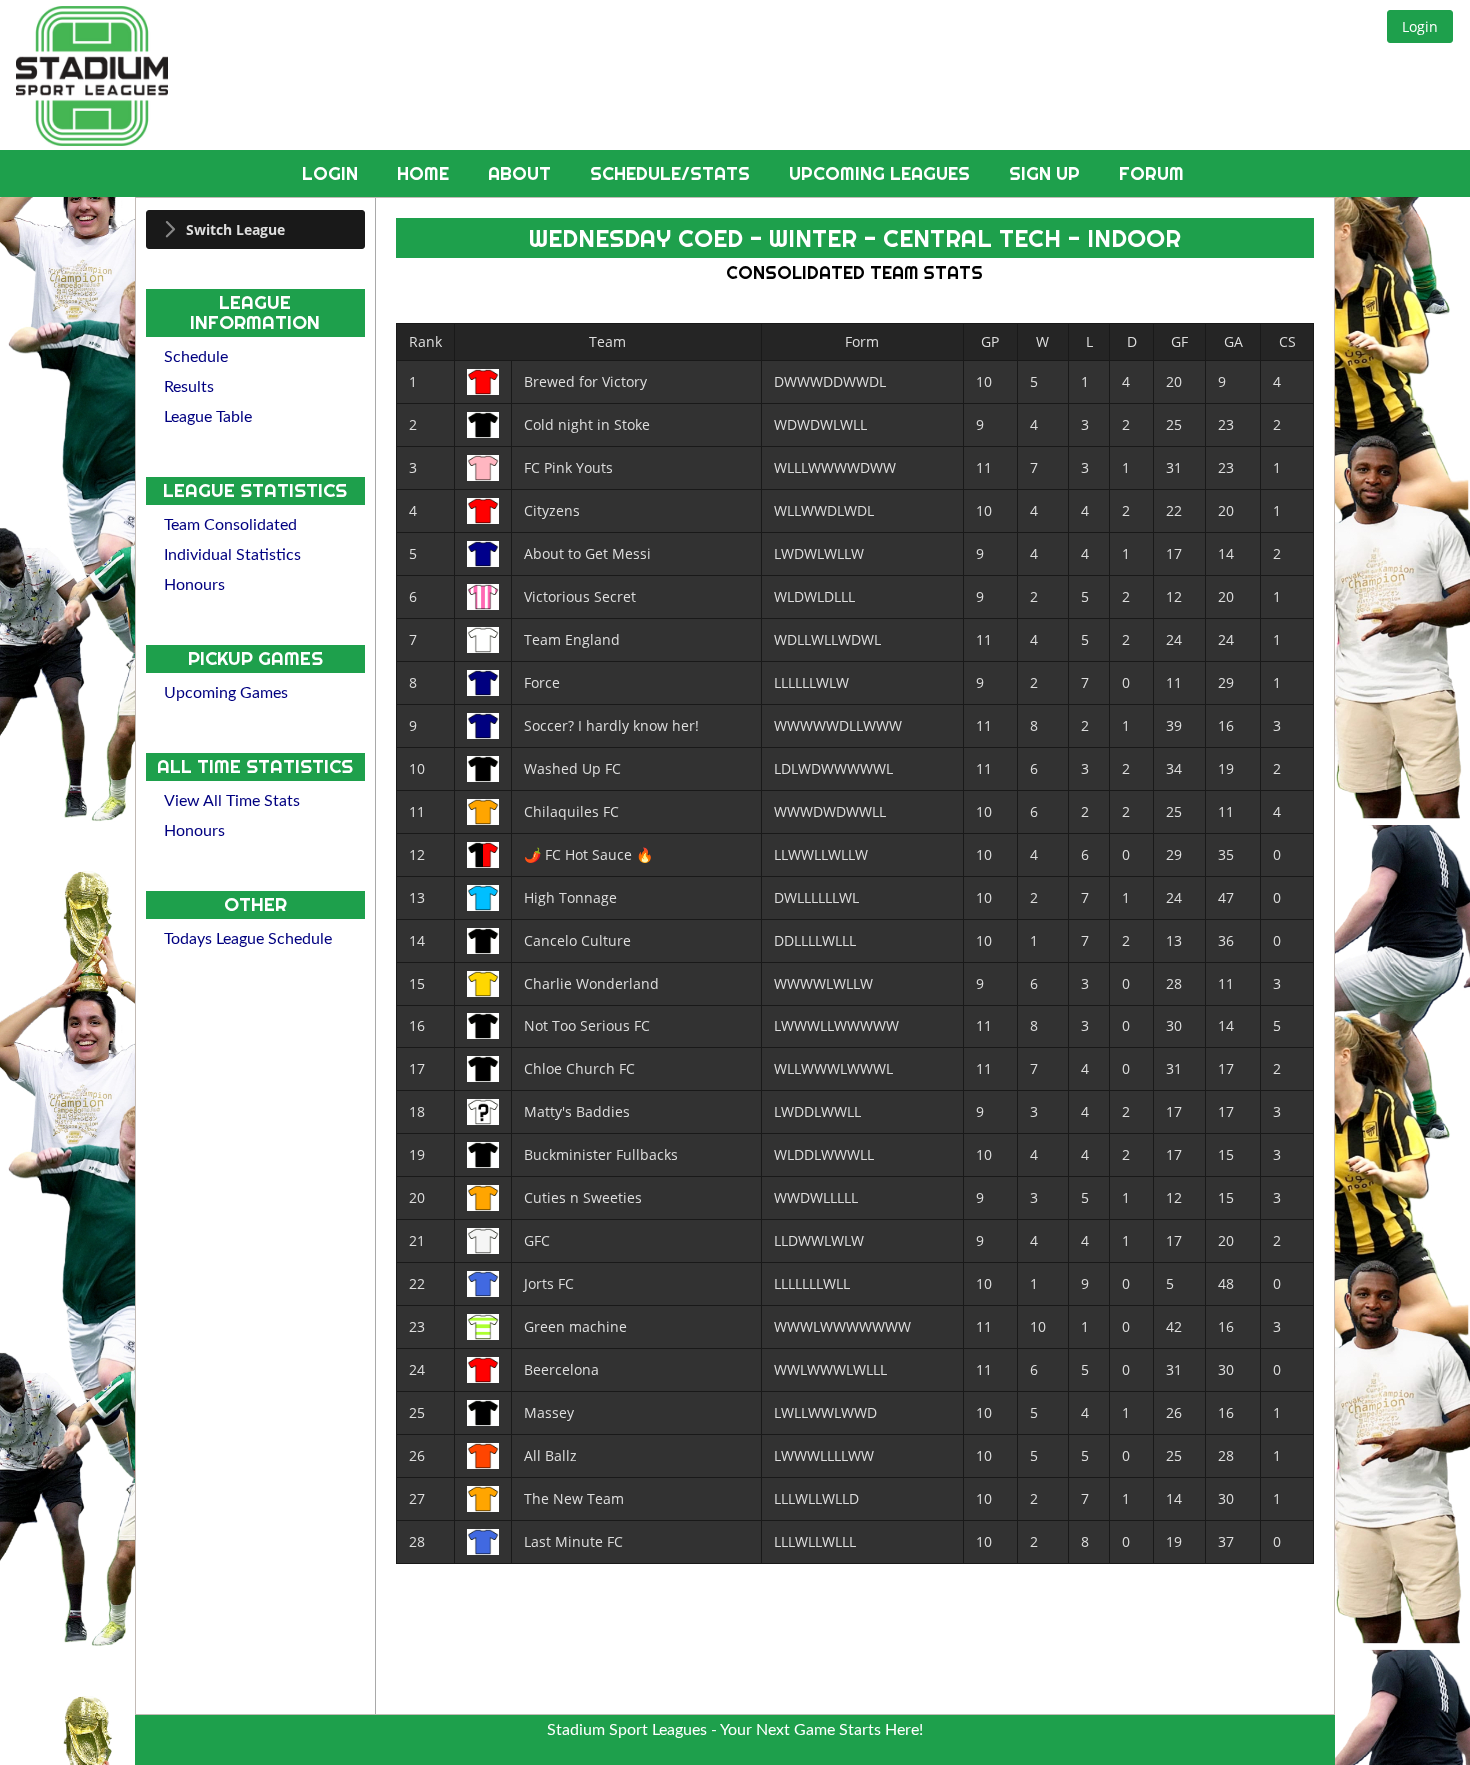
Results (189, 387)
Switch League (235, 229)
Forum (1151, 173)
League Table (208, 417)
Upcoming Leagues (882, 173)
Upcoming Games (226, 693)
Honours (194, 585)
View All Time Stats (232, 801)
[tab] (255, 229)
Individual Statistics (232, 555)
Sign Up (1047, 173)
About (522, 173)
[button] (1420, 26)
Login (332, 173)
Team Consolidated (230, 525)
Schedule (196, 357)
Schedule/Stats (672, 173)
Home (425, 173)
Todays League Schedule (248, 939)
